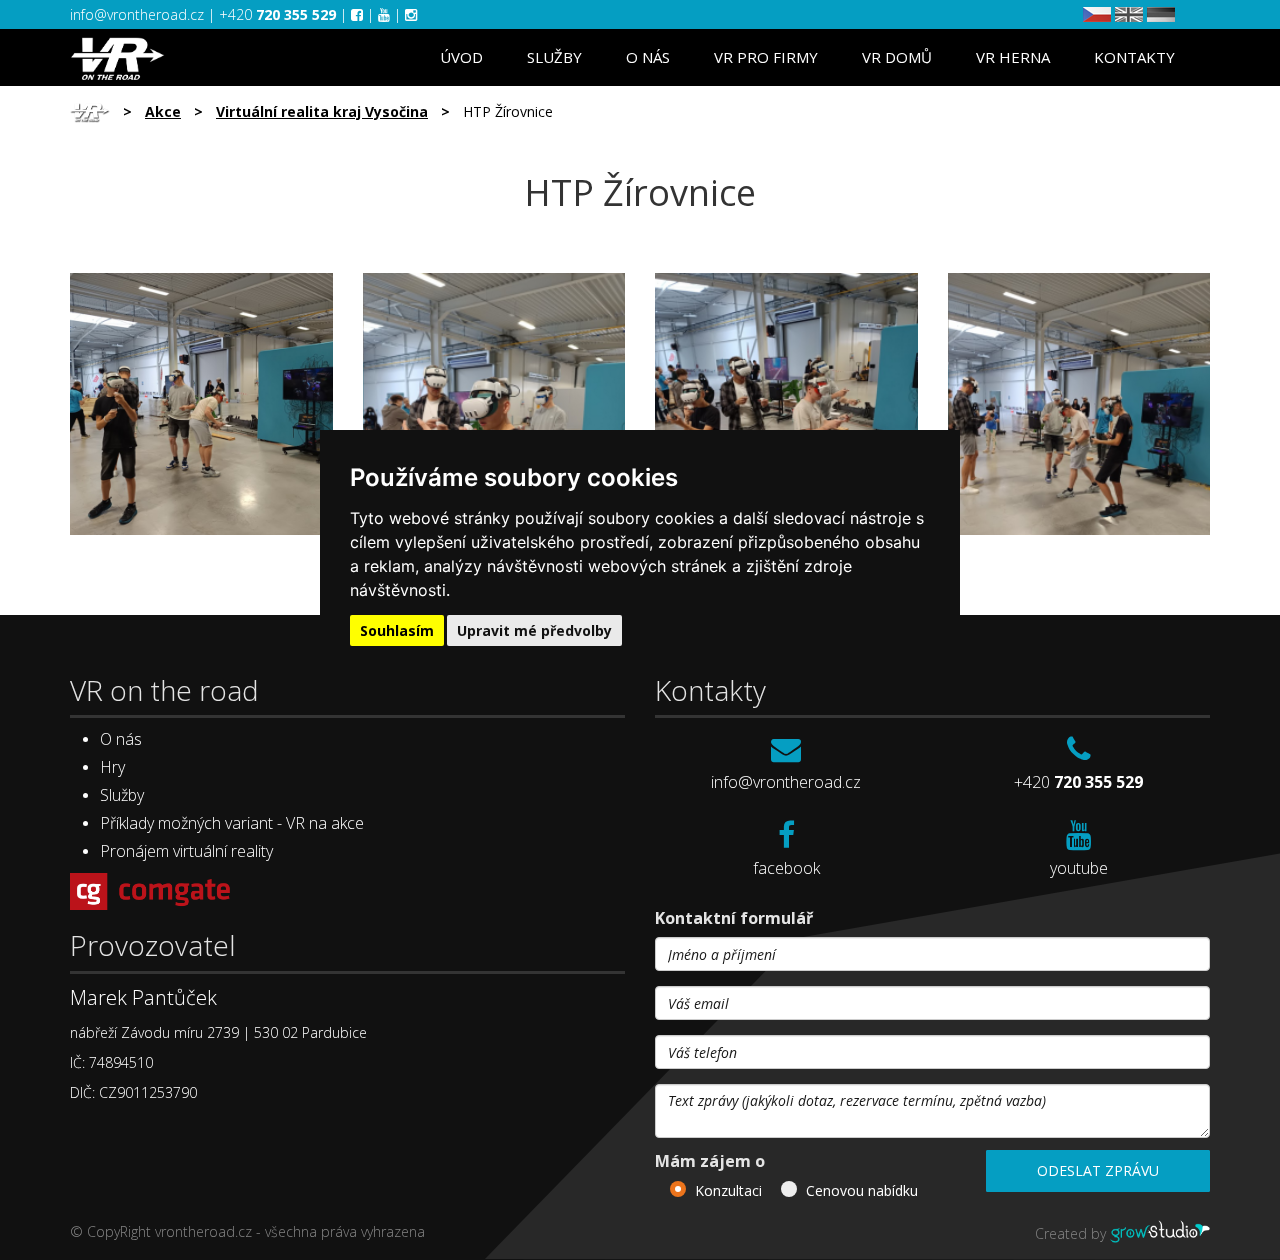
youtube (1079, 868)
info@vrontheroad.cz (139, 14)
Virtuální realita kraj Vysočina (322, 111)
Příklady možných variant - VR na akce (232, 823)
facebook (786, 868)
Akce (163, 111)
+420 (277, 14)
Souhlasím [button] (397, 630)
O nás (648, 57)
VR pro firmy (766, 57)
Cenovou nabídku (862, 1190)
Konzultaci (728, 1190)
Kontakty (1134, 57)
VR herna (1013, 57)
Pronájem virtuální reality (186, 851)
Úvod (461, 57)
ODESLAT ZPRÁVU (1098, 1170)
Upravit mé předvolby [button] (534, 630)
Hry (112, 767)
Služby (554, 57)
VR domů (897, 57)
